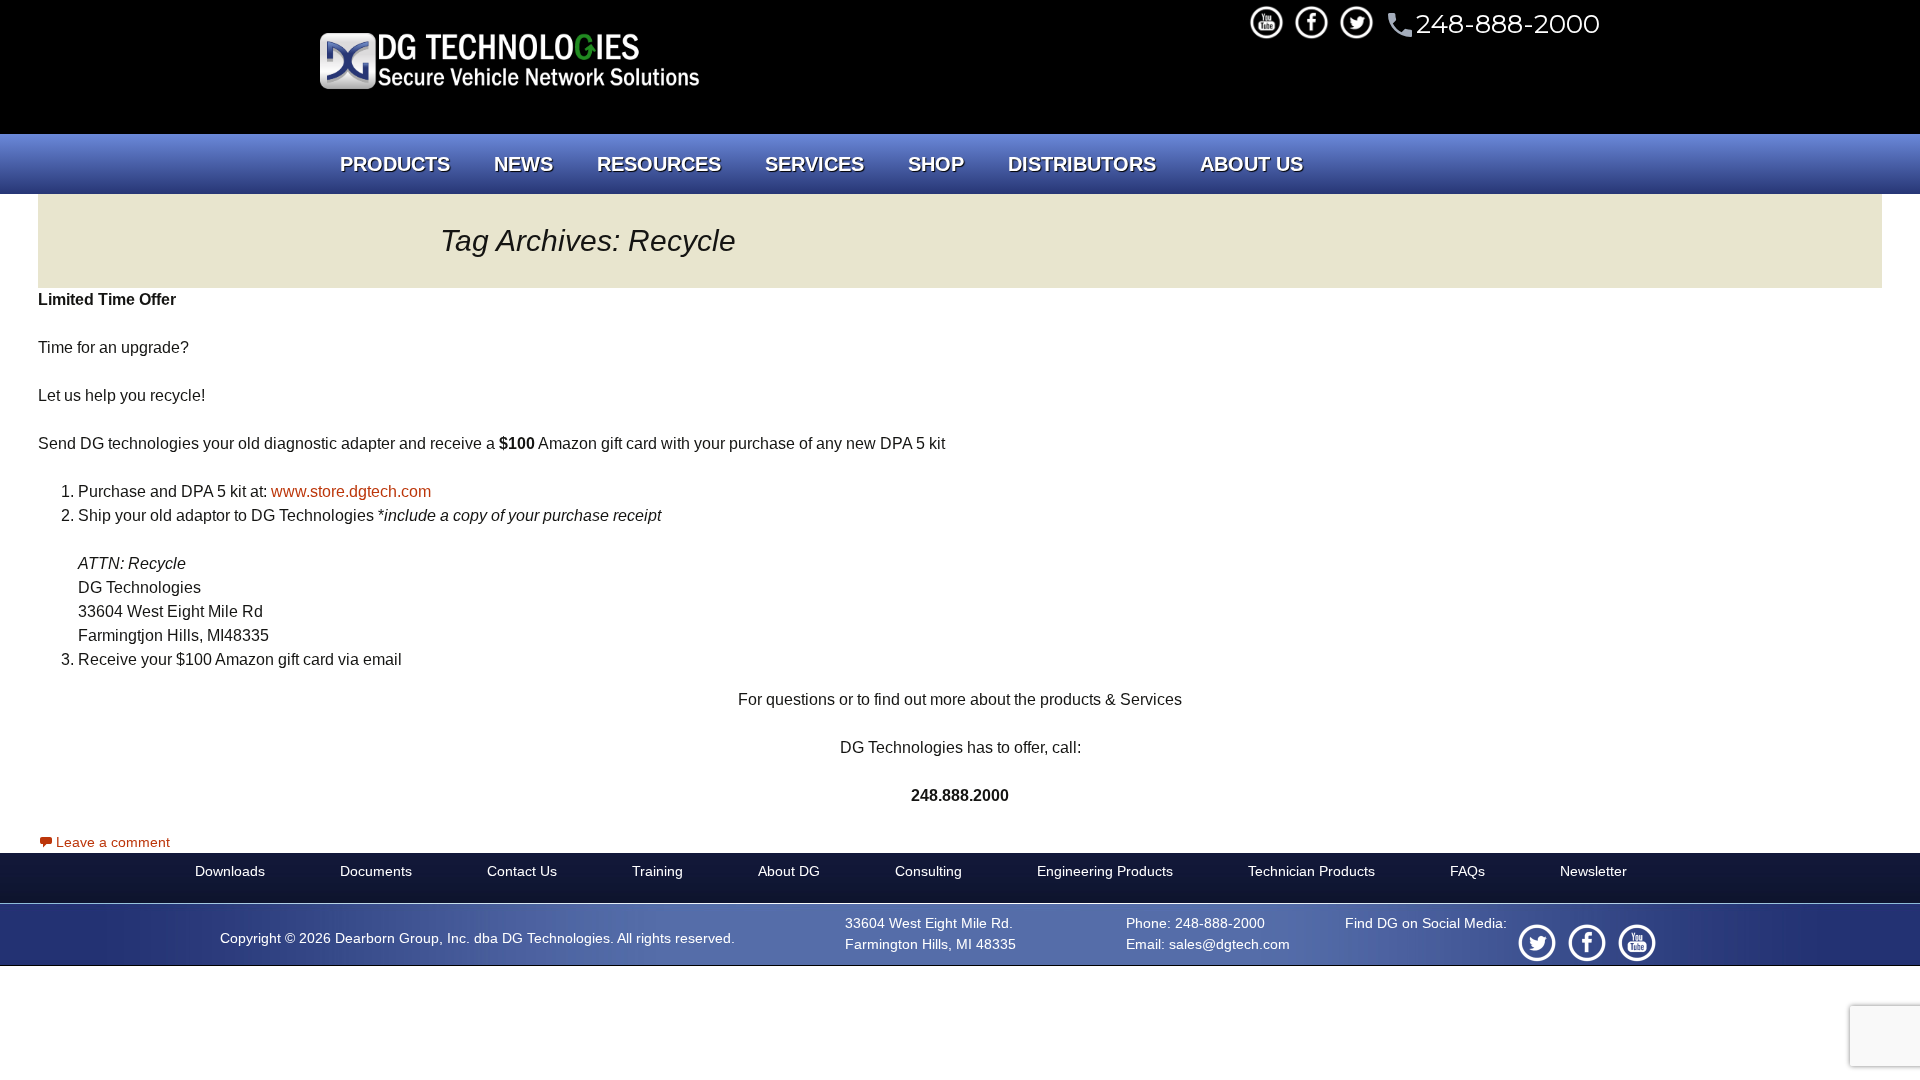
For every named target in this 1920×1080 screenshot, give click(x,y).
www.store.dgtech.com (351, 491)
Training (657, 871)
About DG (789, 871)
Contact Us (522, 871)
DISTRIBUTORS (1082, 164)
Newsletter (1593, 871)
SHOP (936, 164)
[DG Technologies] (512, 64)
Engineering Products (1105, 871)
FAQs (1467, 871)
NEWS (523, 164)
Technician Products (1311, 871)
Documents (376, 871)
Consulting (928, 871)
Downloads (230, 871)
